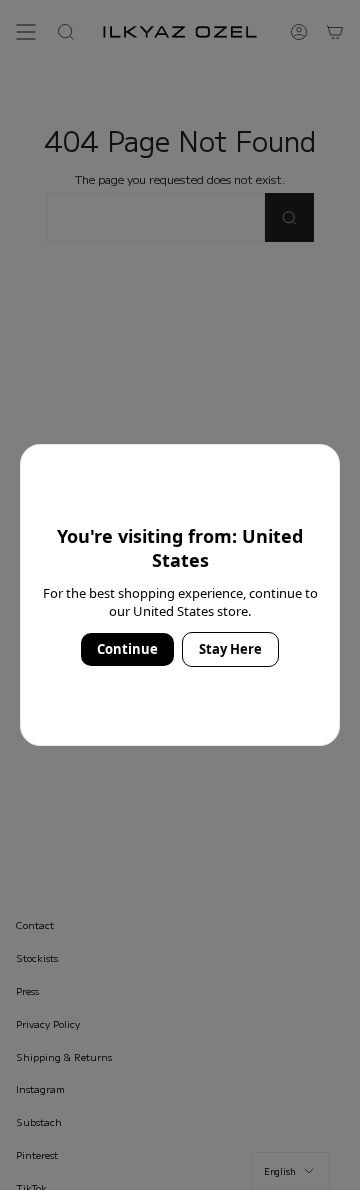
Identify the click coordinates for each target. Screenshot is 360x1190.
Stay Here (230, 649)
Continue (127, 649)
